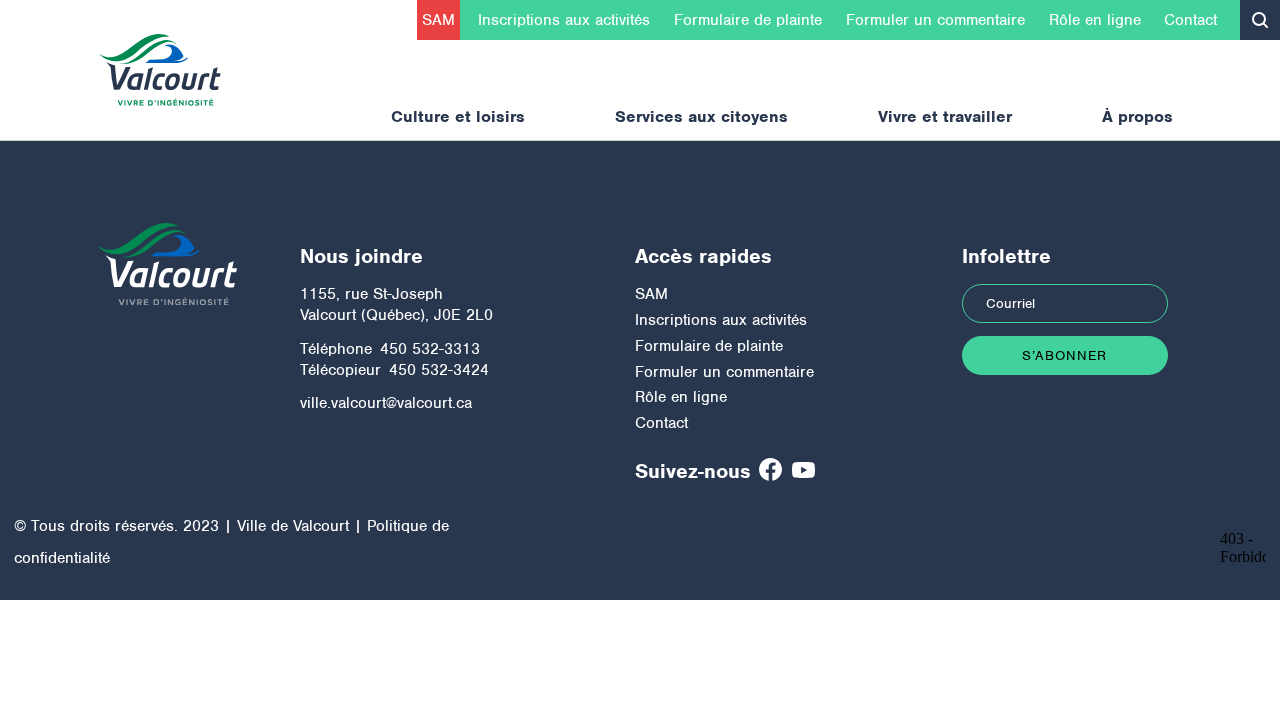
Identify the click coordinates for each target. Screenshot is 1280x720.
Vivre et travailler (945, 116)
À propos (1137, 116)
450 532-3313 (430, 349)
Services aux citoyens (701, 116)
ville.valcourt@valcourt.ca (386, 403)
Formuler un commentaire (935, 20)
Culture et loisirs (458, 116)
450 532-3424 (439, 370)
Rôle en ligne (1095, 20)
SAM (438, 20)
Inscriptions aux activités (564, 20)
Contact (1190, 20)
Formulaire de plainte (748, 20)
